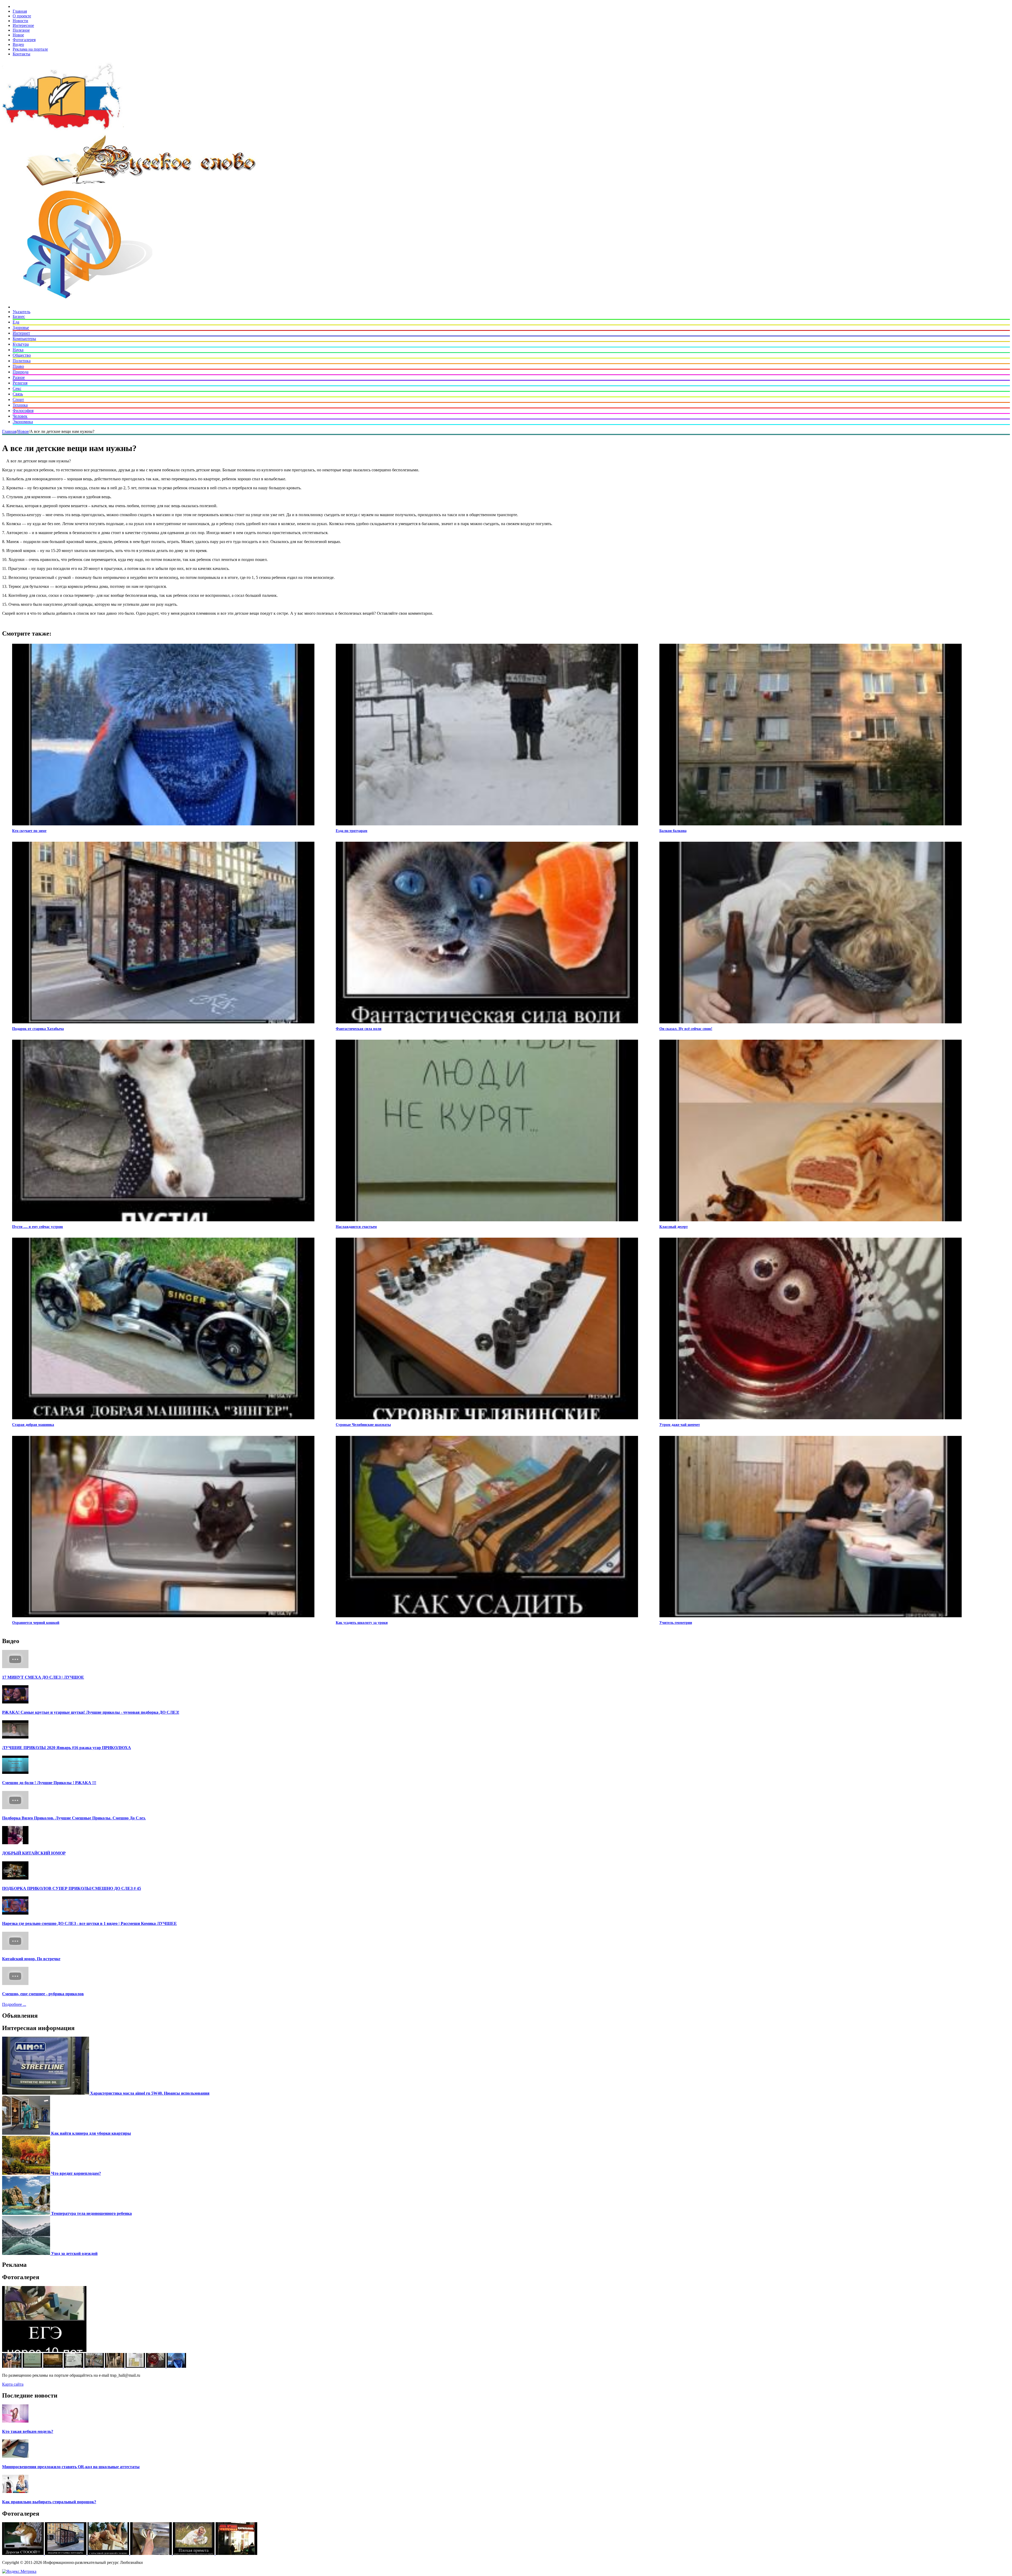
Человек (20, 416)
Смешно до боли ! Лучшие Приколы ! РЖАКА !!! (49, 1783)
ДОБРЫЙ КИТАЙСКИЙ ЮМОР (34, 1853)
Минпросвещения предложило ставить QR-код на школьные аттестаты (71, 2467)
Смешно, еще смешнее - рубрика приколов (43, 1994)
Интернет (21, 333)
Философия (23, 411)
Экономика (23, 422)
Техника (20, 405)
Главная (20, 11)
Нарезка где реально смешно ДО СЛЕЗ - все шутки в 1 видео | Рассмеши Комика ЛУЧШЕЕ (89, 1923)
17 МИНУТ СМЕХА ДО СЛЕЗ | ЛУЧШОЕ (43, 1677)
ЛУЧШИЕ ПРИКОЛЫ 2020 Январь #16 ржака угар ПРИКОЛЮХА (67, 1748)
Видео (18, 44)
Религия (20, 383)
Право (18, 366)
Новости (20, 21)
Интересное (23, 25)
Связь (18, 394)
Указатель (21, 312)
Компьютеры (24, 339)
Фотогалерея (24, 40)
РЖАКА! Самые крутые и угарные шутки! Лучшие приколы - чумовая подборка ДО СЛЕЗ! (91, 1712)
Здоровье (21, 328)
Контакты (21, 54)
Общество (22, 355)
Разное (19, 377)
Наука (18, 350)
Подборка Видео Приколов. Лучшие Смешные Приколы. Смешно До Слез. (74, 1818)
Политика (22, 361)
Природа (21, 372)
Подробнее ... (14, 2004)
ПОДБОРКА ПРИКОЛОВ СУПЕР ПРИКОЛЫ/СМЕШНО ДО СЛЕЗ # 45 (72, 1888)
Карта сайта (13, 2384)
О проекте (22, 16)
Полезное (21, 30)
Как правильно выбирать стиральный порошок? (49, 2502)
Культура (21, 344)
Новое (18, 35)
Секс (17, 388)
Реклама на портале (30, 49)
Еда (16, 322)
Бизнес (19, 316)
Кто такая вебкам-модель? (28, 2431)
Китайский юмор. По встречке (31, 1959)
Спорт (18, 400)
